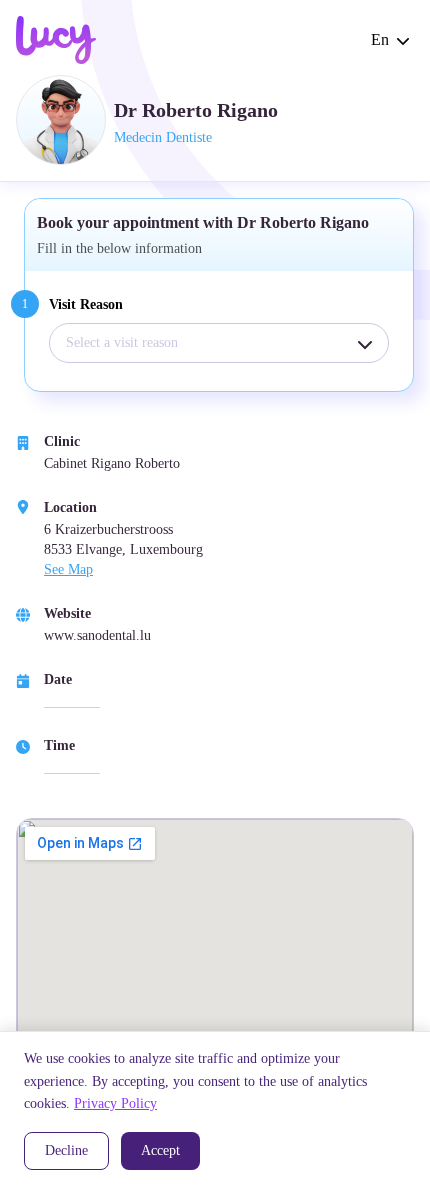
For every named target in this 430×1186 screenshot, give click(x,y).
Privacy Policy (115, 1103)
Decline (66, 1150)
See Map (68, 569)
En (380, 39)
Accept (160, 1150)
